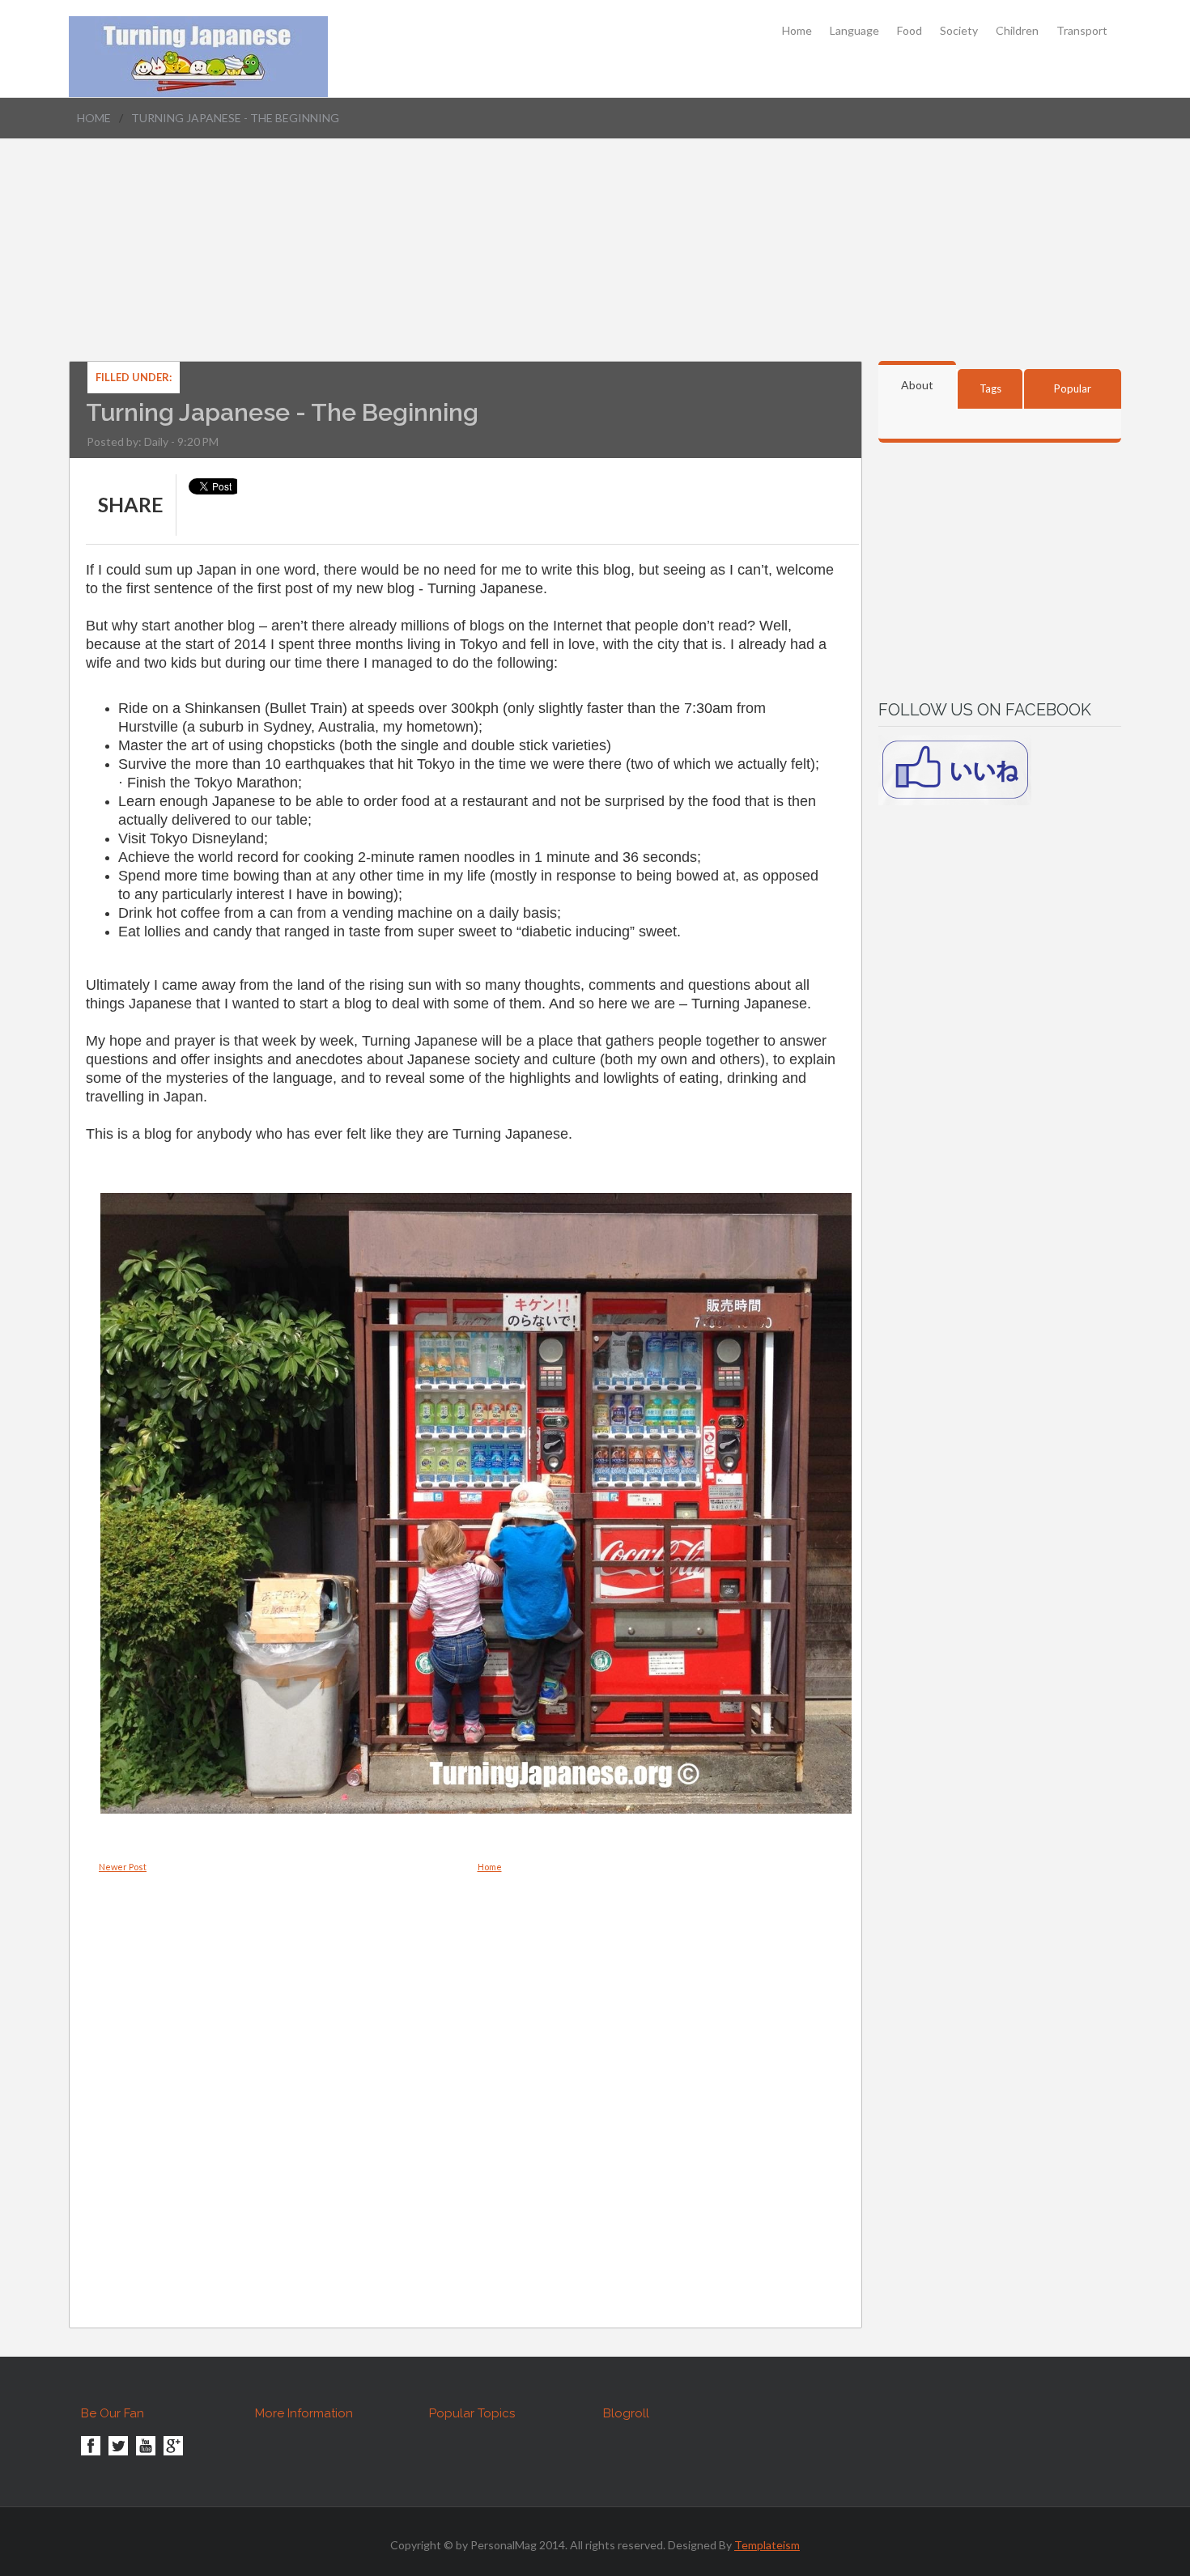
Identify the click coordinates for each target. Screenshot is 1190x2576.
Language (854, 31)
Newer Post (123, 1867)
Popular (1073, 388)
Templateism (767, 2545)
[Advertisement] (595, 269)
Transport (1082, 31)
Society (959, 31)
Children (1017, 31)
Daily (156, 441)
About (917, 385)
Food (909, 31)
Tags (990, 388)
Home (797, 31)
